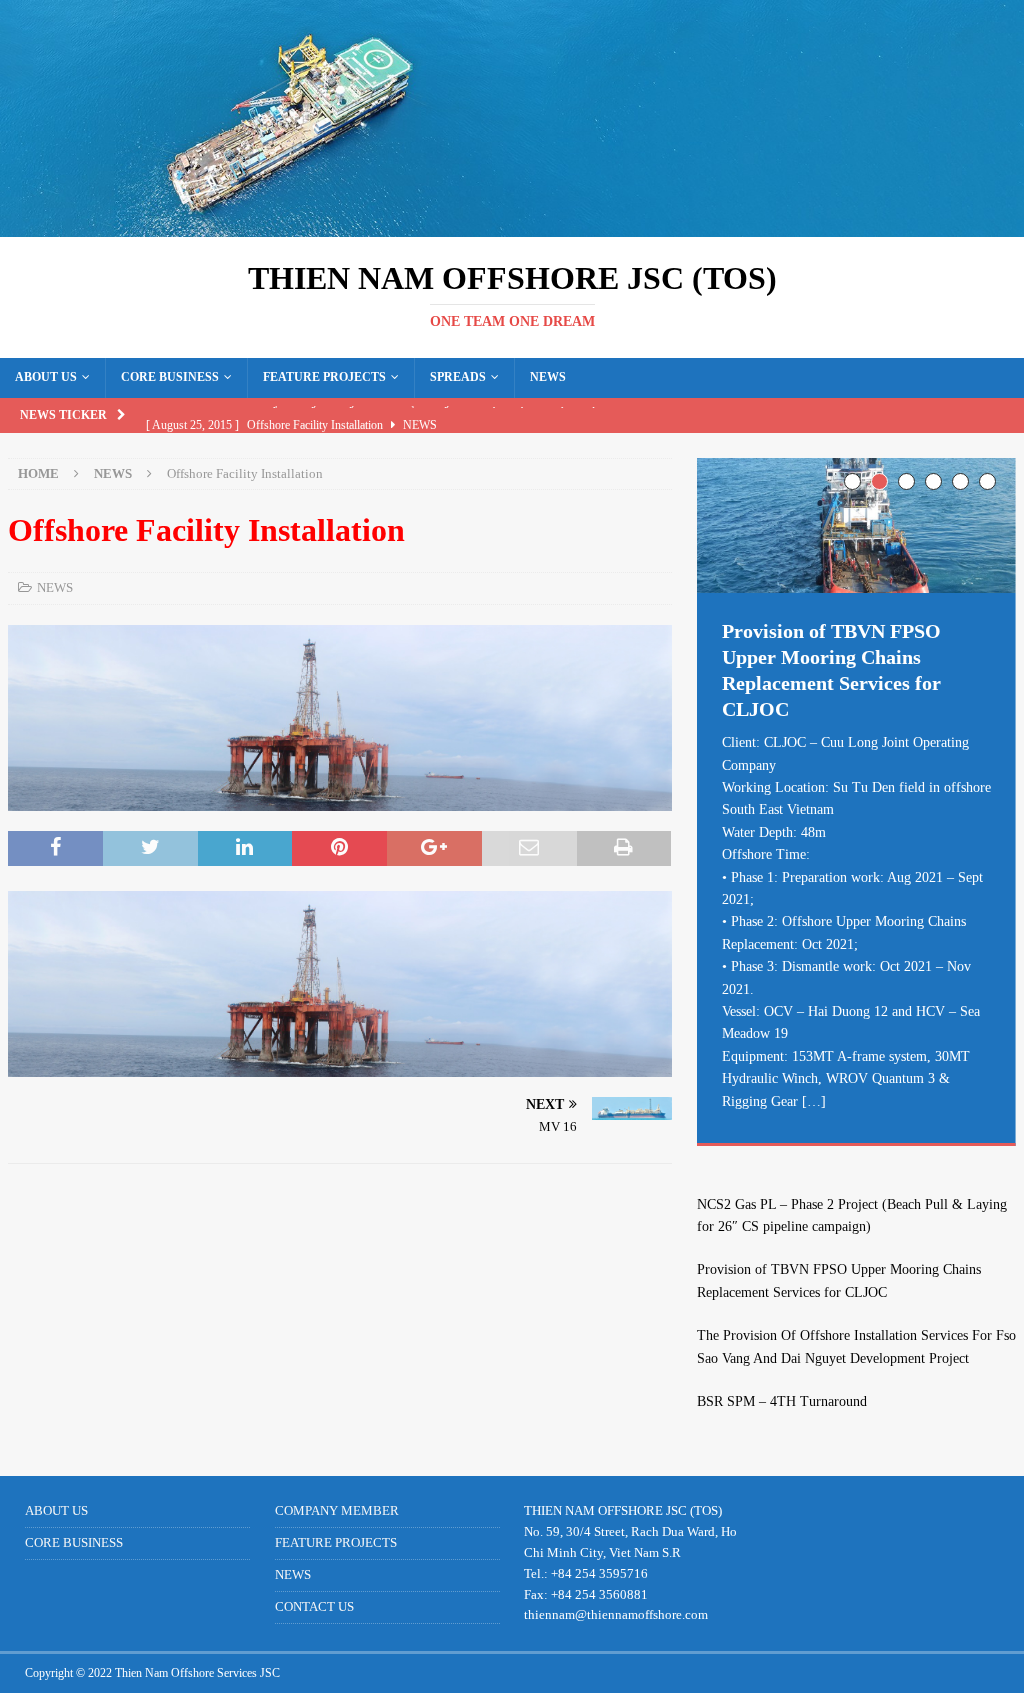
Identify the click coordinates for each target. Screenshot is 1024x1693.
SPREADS (458, 377)
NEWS (548, 377)
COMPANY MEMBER (337, 1510)
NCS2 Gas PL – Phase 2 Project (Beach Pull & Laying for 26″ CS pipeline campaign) (852, 1215)
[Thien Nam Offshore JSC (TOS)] (512, 225)
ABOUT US (46, 377)
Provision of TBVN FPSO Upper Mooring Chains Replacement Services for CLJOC (839, 1280)
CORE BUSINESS (170, 377)
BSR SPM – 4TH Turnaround (782, 1401)
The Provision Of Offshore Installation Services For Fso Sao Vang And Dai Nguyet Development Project (856, 1346)
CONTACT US (314, 1606)
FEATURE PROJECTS (324, 377)
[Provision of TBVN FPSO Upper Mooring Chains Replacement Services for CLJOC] (856, 526)
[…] (814, 1101)
